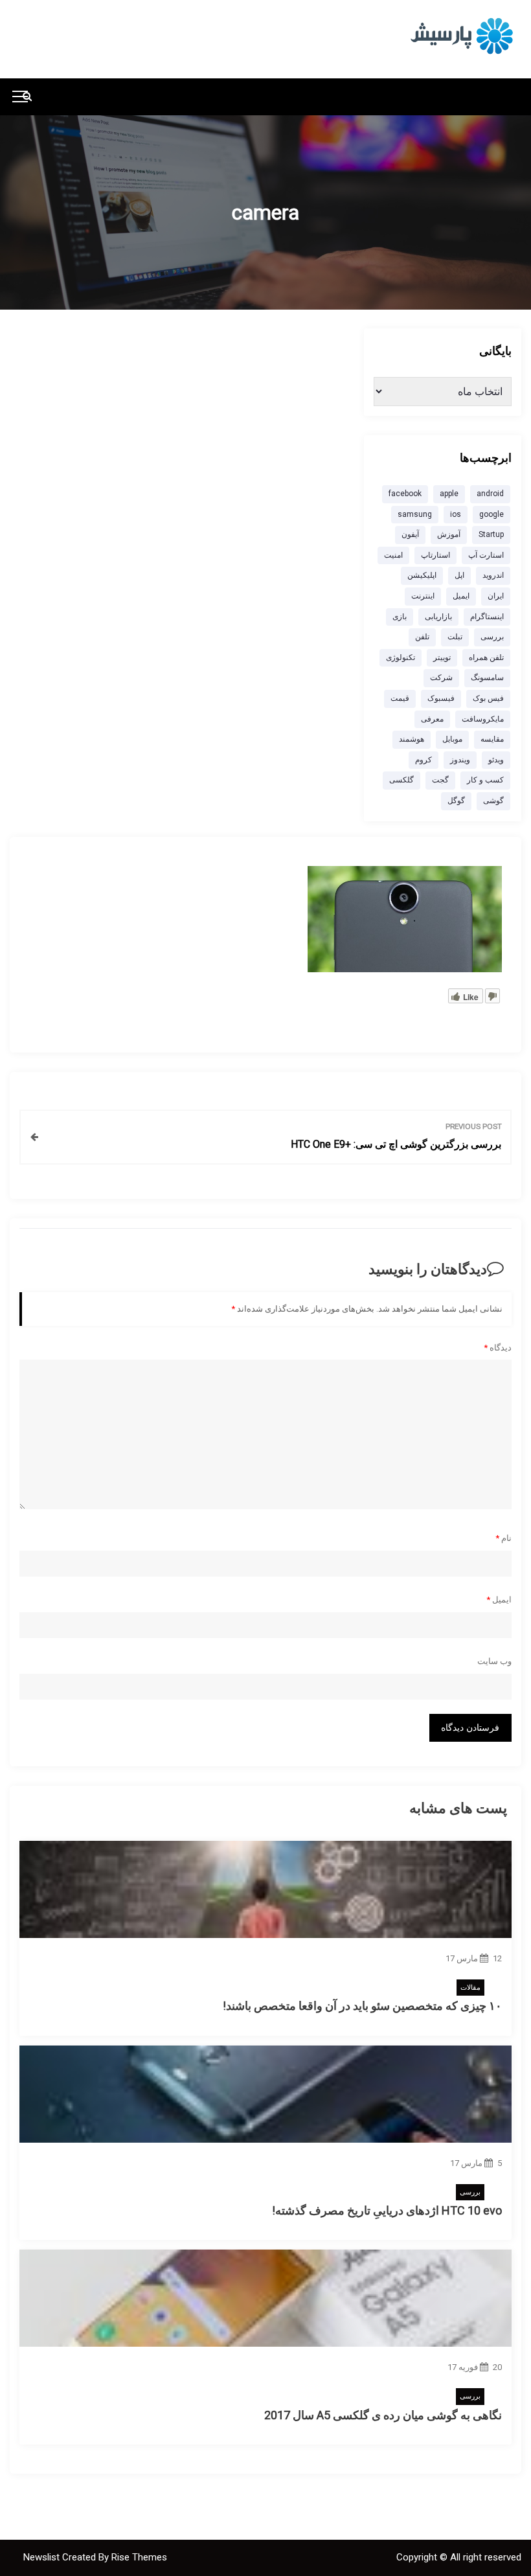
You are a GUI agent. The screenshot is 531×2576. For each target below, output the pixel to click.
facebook (405, 494)
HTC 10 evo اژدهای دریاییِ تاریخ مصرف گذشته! (387, 2210)
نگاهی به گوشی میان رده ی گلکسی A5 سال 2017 (383, 2415)
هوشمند (412, 739)
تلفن (422, 637)
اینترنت (423, 596)
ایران (496, 596)
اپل (459, 575)
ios (456, 514)
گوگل (456, 801)
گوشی (493, 801)
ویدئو (496, 760)
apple (449, 494)
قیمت (400, 698)
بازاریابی (438, 617)
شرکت (441, 678)
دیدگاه (498, 1348)
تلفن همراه (486, 657)
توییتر (442, 657)
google (491, 514)
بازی (400, 617)
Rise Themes (139, 2557)
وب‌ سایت (494, 1661)
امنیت (393, 555)
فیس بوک (488, 698)
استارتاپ (435, 555)
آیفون (410, 534)
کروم (424, 760)
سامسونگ (487, 678)
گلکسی (401, 780)
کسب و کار (485, 780)
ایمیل (499, 1600)
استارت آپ (486, 555)
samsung (415, 514)
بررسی (470, 2192)
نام (503, 1538)
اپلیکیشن (422, 575)
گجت (440, 780)
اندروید (493, 575)
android (490, 494)
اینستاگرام (487, 617)
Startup (491, 534)
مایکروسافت (483, 719)
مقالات (470, 1988)
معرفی (432, 719)
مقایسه (492, 739)
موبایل (452, 739)
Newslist (43, 2557)
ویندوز (460, 760)
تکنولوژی (401, 657)
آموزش (449, 534)
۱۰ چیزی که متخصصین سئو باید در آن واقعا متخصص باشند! (362, 2006)
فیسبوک (441, 698)
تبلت (455, 637)
